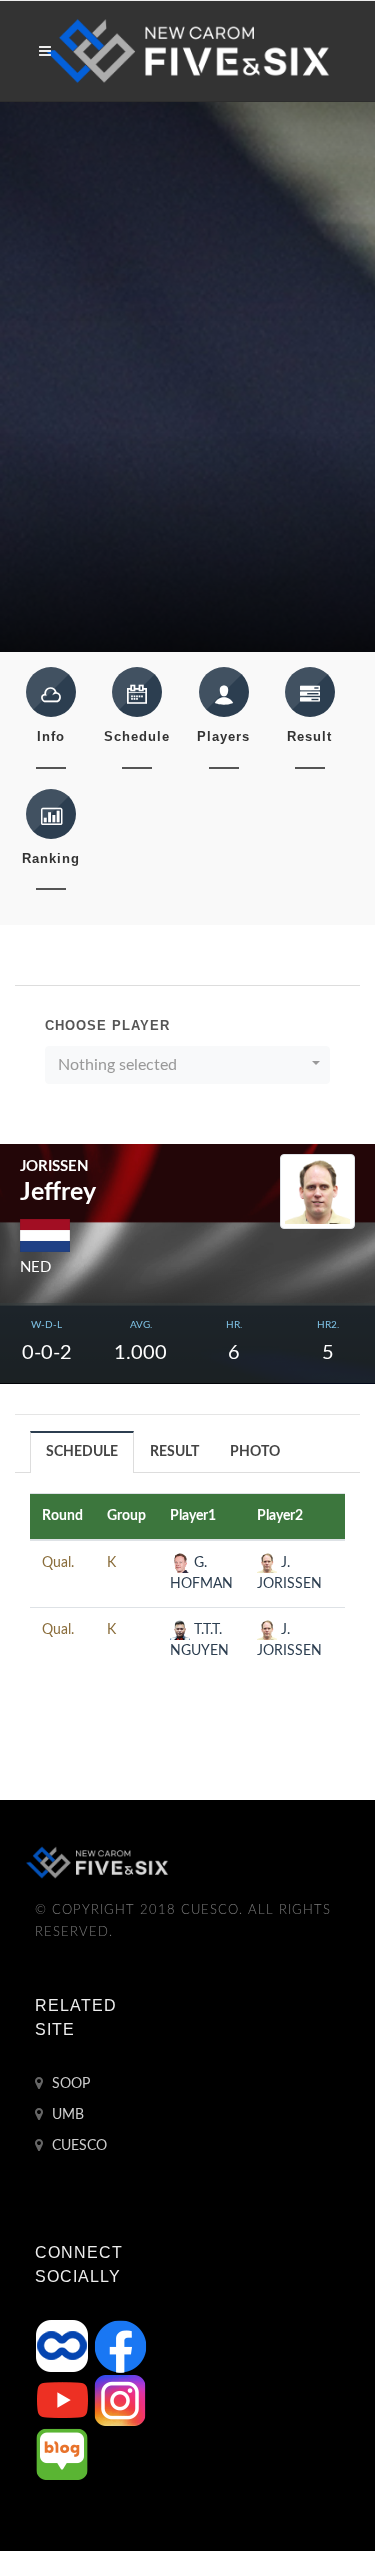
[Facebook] (120, 2346)
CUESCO (77, 2146)
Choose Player (107, 1025)
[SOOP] (64, 2346)
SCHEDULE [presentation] (82, 1452)
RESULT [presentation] (174, 1452)
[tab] (82, 1451)
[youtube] (64, 2400)
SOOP (69, 2084)
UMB (66, 2115)
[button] (187, 1065)
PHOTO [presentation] (255, 1452)
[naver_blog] (62, 2454)
